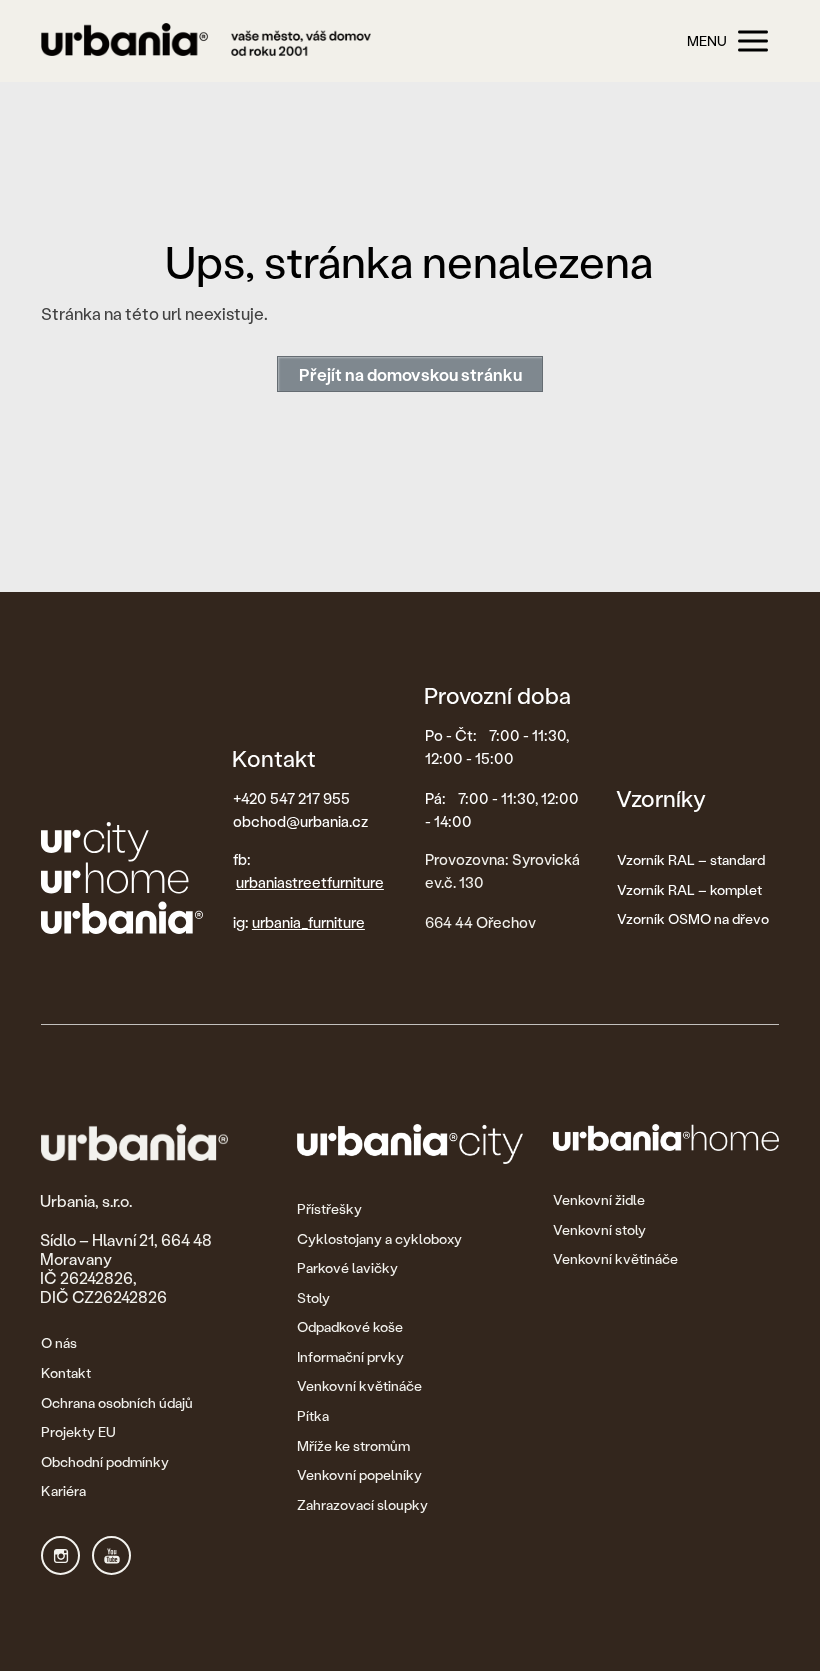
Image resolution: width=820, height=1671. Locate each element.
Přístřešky (329, 1208)
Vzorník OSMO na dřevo (693, 918)
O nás (59, 1342)
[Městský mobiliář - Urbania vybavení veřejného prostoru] (206, 41)
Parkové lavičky (347, 1267)
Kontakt (66, 1372)
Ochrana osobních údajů (117, 1402)
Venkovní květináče (359, 1385)
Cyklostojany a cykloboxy (379, 1238)
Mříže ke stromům (353, 1445)
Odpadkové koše (350, 1326)
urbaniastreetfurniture (310, 882)
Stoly (313, 1297)
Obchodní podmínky (105, 1461)
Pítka (313, 1415)
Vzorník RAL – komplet (689, 889)
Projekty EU (78, 1431)
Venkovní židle (599, 1199)
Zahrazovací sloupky (362, 1504)
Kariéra (63, 1490)
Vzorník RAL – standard (691, 859)
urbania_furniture (308, 922)
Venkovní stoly (599, 1229)
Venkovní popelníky (359, 1474)
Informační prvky (350, 1356)
